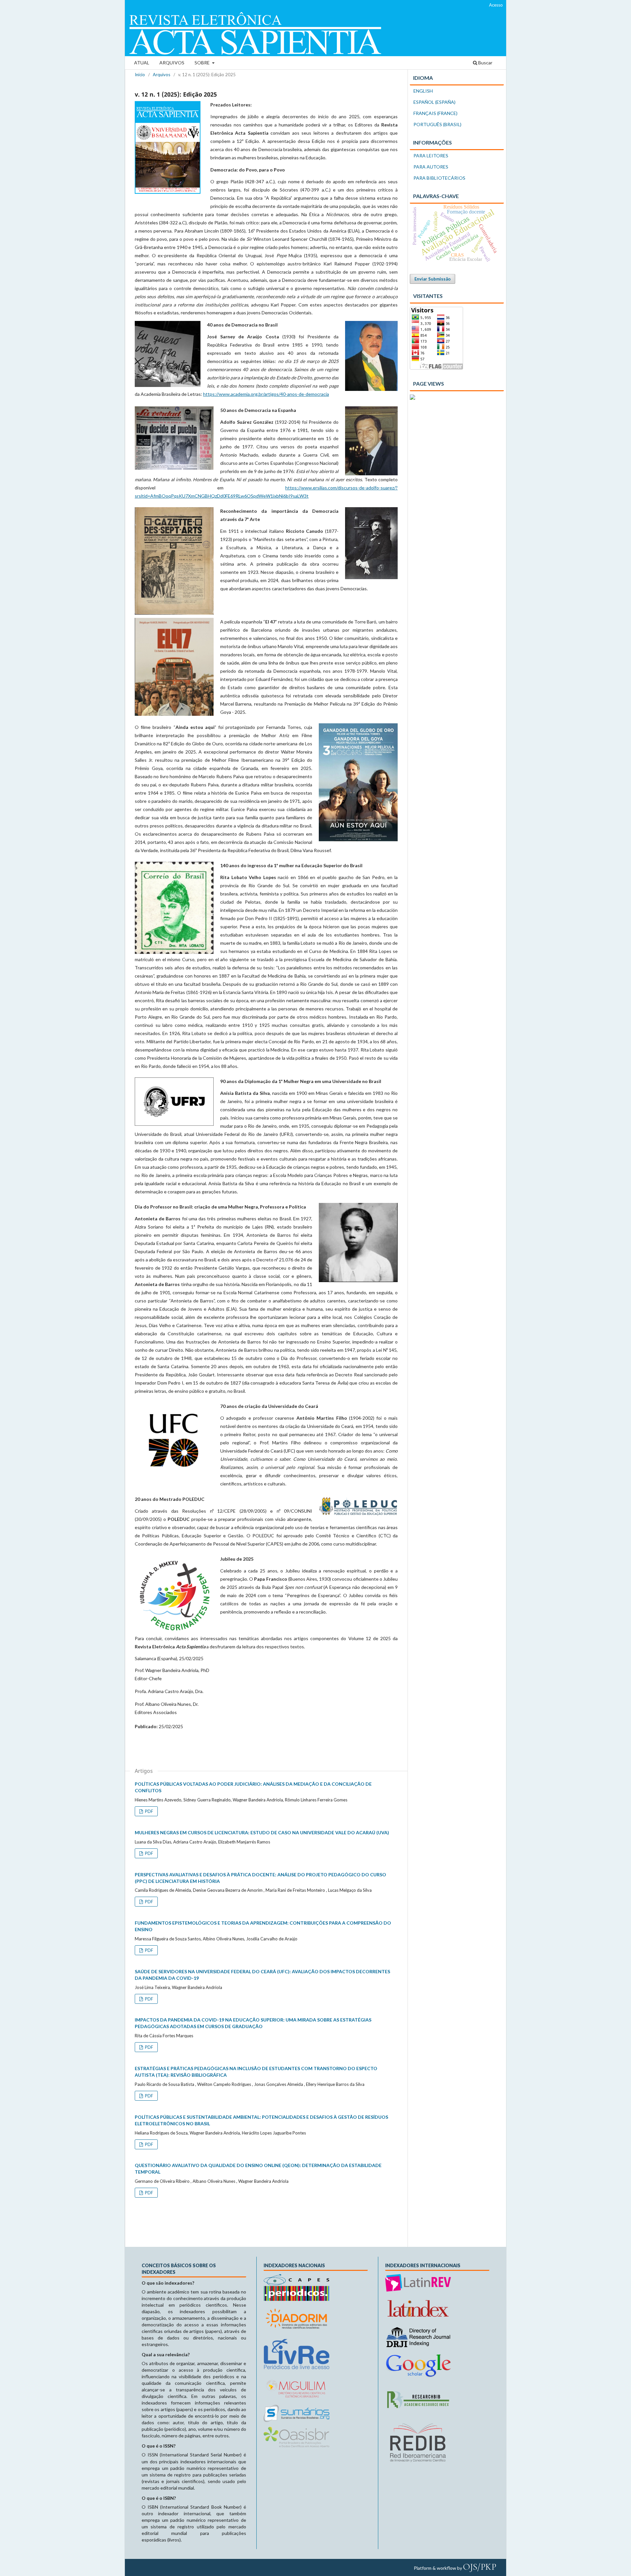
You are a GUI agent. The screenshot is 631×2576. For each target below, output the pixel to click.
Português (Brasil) (437, 124)
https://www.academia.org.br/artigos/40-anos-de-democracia (266, 394)
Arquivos (172, 63)
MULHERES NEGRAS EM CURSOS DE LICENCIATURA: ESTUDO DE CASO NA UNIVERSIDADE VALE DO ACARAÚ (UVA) (262, 1832)
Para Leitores (431, 156)
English (423, 91)
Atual (142, 63)
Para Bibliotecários (439, 178)
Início (140, 75)
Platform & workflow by (455, 2567)
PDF (149, 1811)
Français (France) (435, 113)
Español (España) (434, 102)
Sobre (203, 63)
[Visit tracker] (412, 398)
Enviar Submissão (432, 279)
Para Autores (431, 167)
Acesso (496, 5)
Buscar (485, 63)
